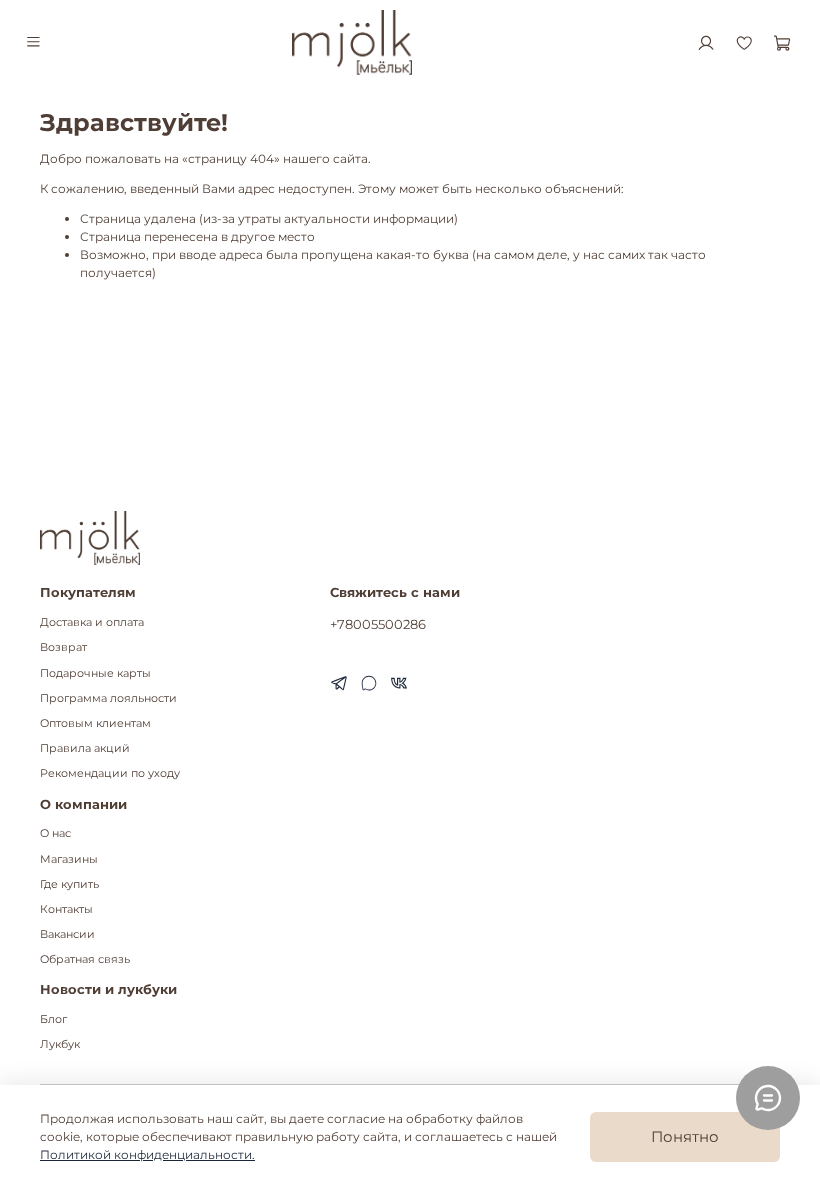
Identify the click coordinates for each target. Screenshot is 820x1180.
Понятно (685, 1136)
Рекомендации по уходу (110, 773)
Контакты (66, 909)
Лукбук (60, 1044)
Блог (53, 1019)
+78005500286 (378, 624)
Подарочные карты (95, 673)
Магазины (69, 859)
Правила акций (85, 748)
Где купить (69, 884)
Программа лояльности (108, 698)
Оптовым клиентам (95, 723)
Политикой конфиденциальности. (147, 1154)
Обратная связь (85, 959)
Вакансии (67, 934)
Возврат (63, 647)
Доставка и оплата (92, 622)
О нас (55, 833)
